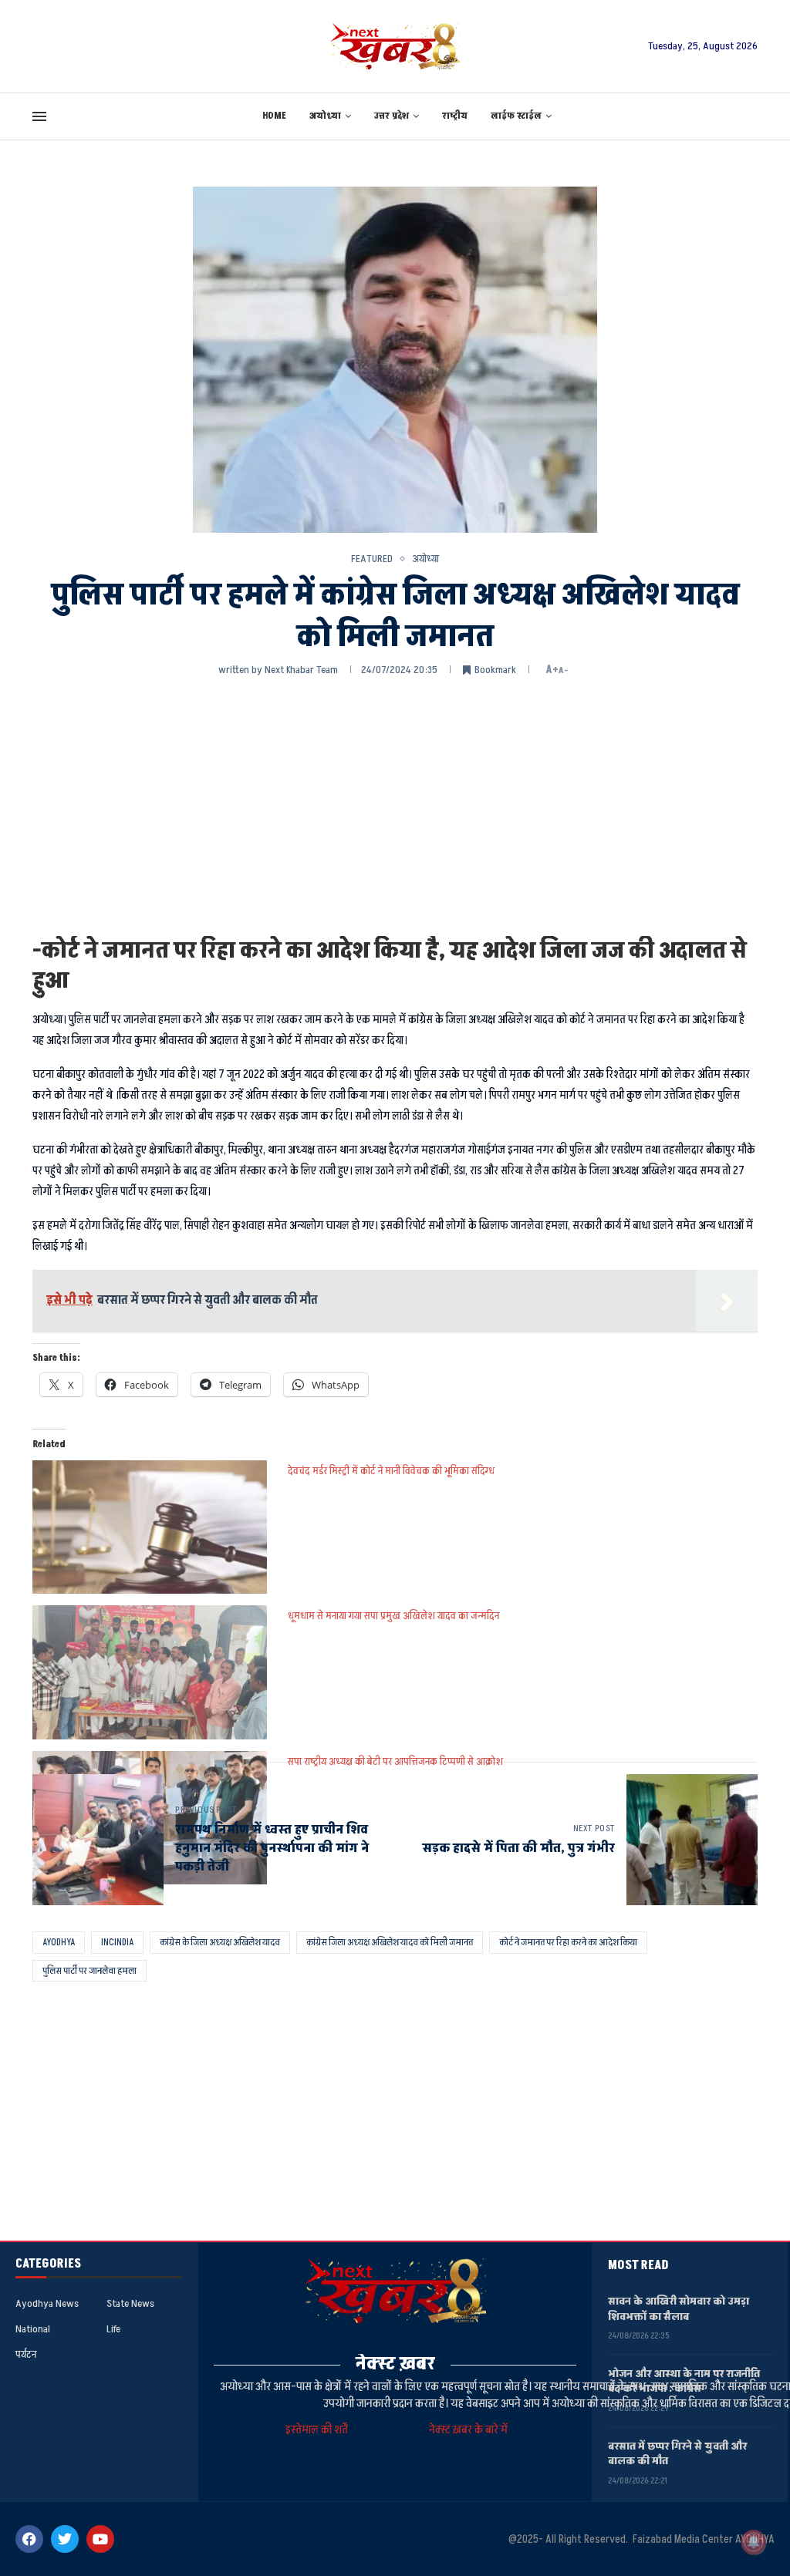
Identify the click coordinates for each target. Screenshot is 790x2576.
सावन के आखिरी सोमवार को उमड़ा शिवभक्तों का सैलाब (679, 2309)
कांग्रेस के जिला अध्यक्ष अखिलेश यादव (220, 1942)
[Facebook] (29, 2539)
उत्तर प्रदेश (392, 116)
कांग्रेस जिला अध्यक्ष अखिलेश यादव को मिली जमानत (390, 1942)
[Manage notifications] (754, 2542)
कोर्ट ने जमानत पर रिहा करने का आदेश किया (568, 1942)
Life (113, 2329)
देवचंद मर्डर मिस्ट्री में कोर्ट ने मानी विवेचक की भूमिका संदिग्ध (391, 1471)
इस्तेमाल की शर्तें (319, 2430)
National (33, 2329)
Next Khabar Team (301, 670)
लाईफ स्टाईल (516, 116)
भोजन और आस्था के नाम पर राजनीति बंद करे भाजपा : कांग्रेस (684, 2381)
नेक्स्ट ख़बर (395, 2364)
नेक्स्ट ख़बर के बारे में (468, 2430)
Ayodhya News (47, 2304)
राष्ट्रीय (455, 116)
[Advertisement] (395, 805)
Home (274, 116)
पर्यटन (26, 2355)
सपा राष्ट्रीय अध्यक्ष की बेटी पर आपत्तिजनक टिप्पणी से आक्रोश (395, 1761)
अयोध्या (325, 116)
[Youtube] (100, 2539)
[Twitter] (65, 2539)
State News (130, 2304)
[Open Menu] (39, 116)
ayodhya (59, 1942)
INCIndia (117, 1942)
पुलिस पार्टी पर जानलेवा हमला (89, 1971)
